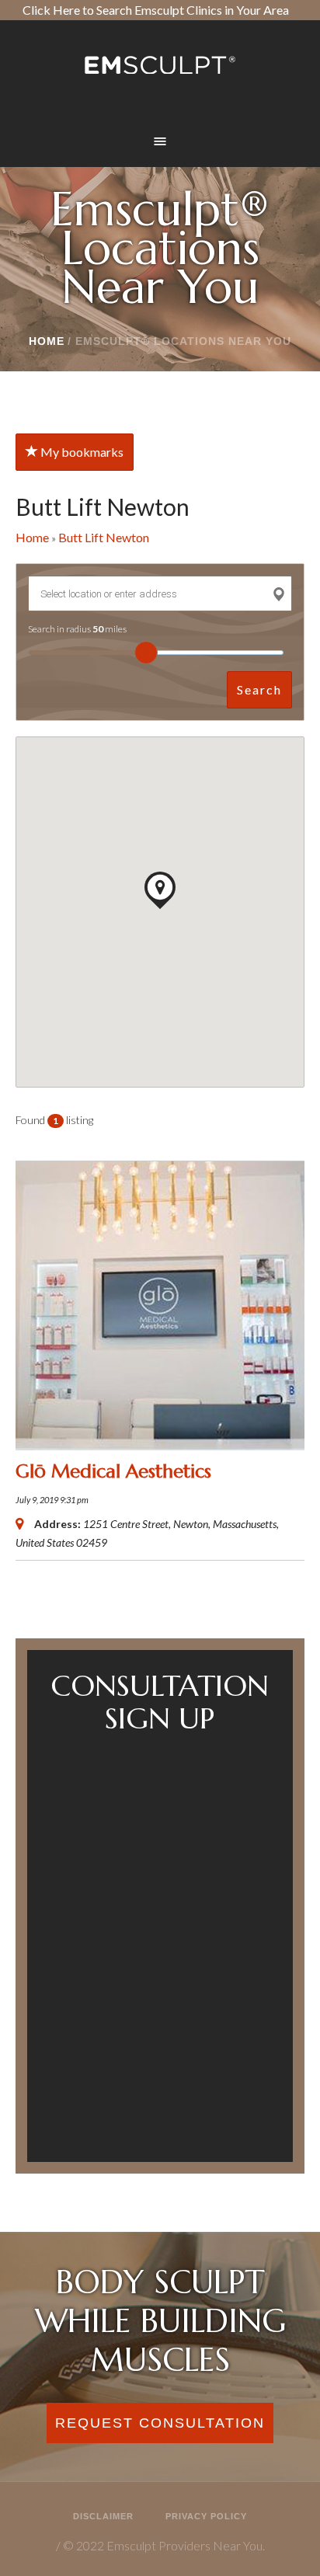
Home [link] (47, 341)
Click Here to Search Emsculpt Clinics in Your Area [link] (156, 10)
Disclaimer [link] (103, 2516)
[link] (160, 64)
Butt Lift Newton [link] (104, 537)
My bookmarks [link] (81, 452)
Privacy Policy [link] (206, 2516)
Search (259, 689)
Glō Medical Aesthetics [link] (113, 1471)
